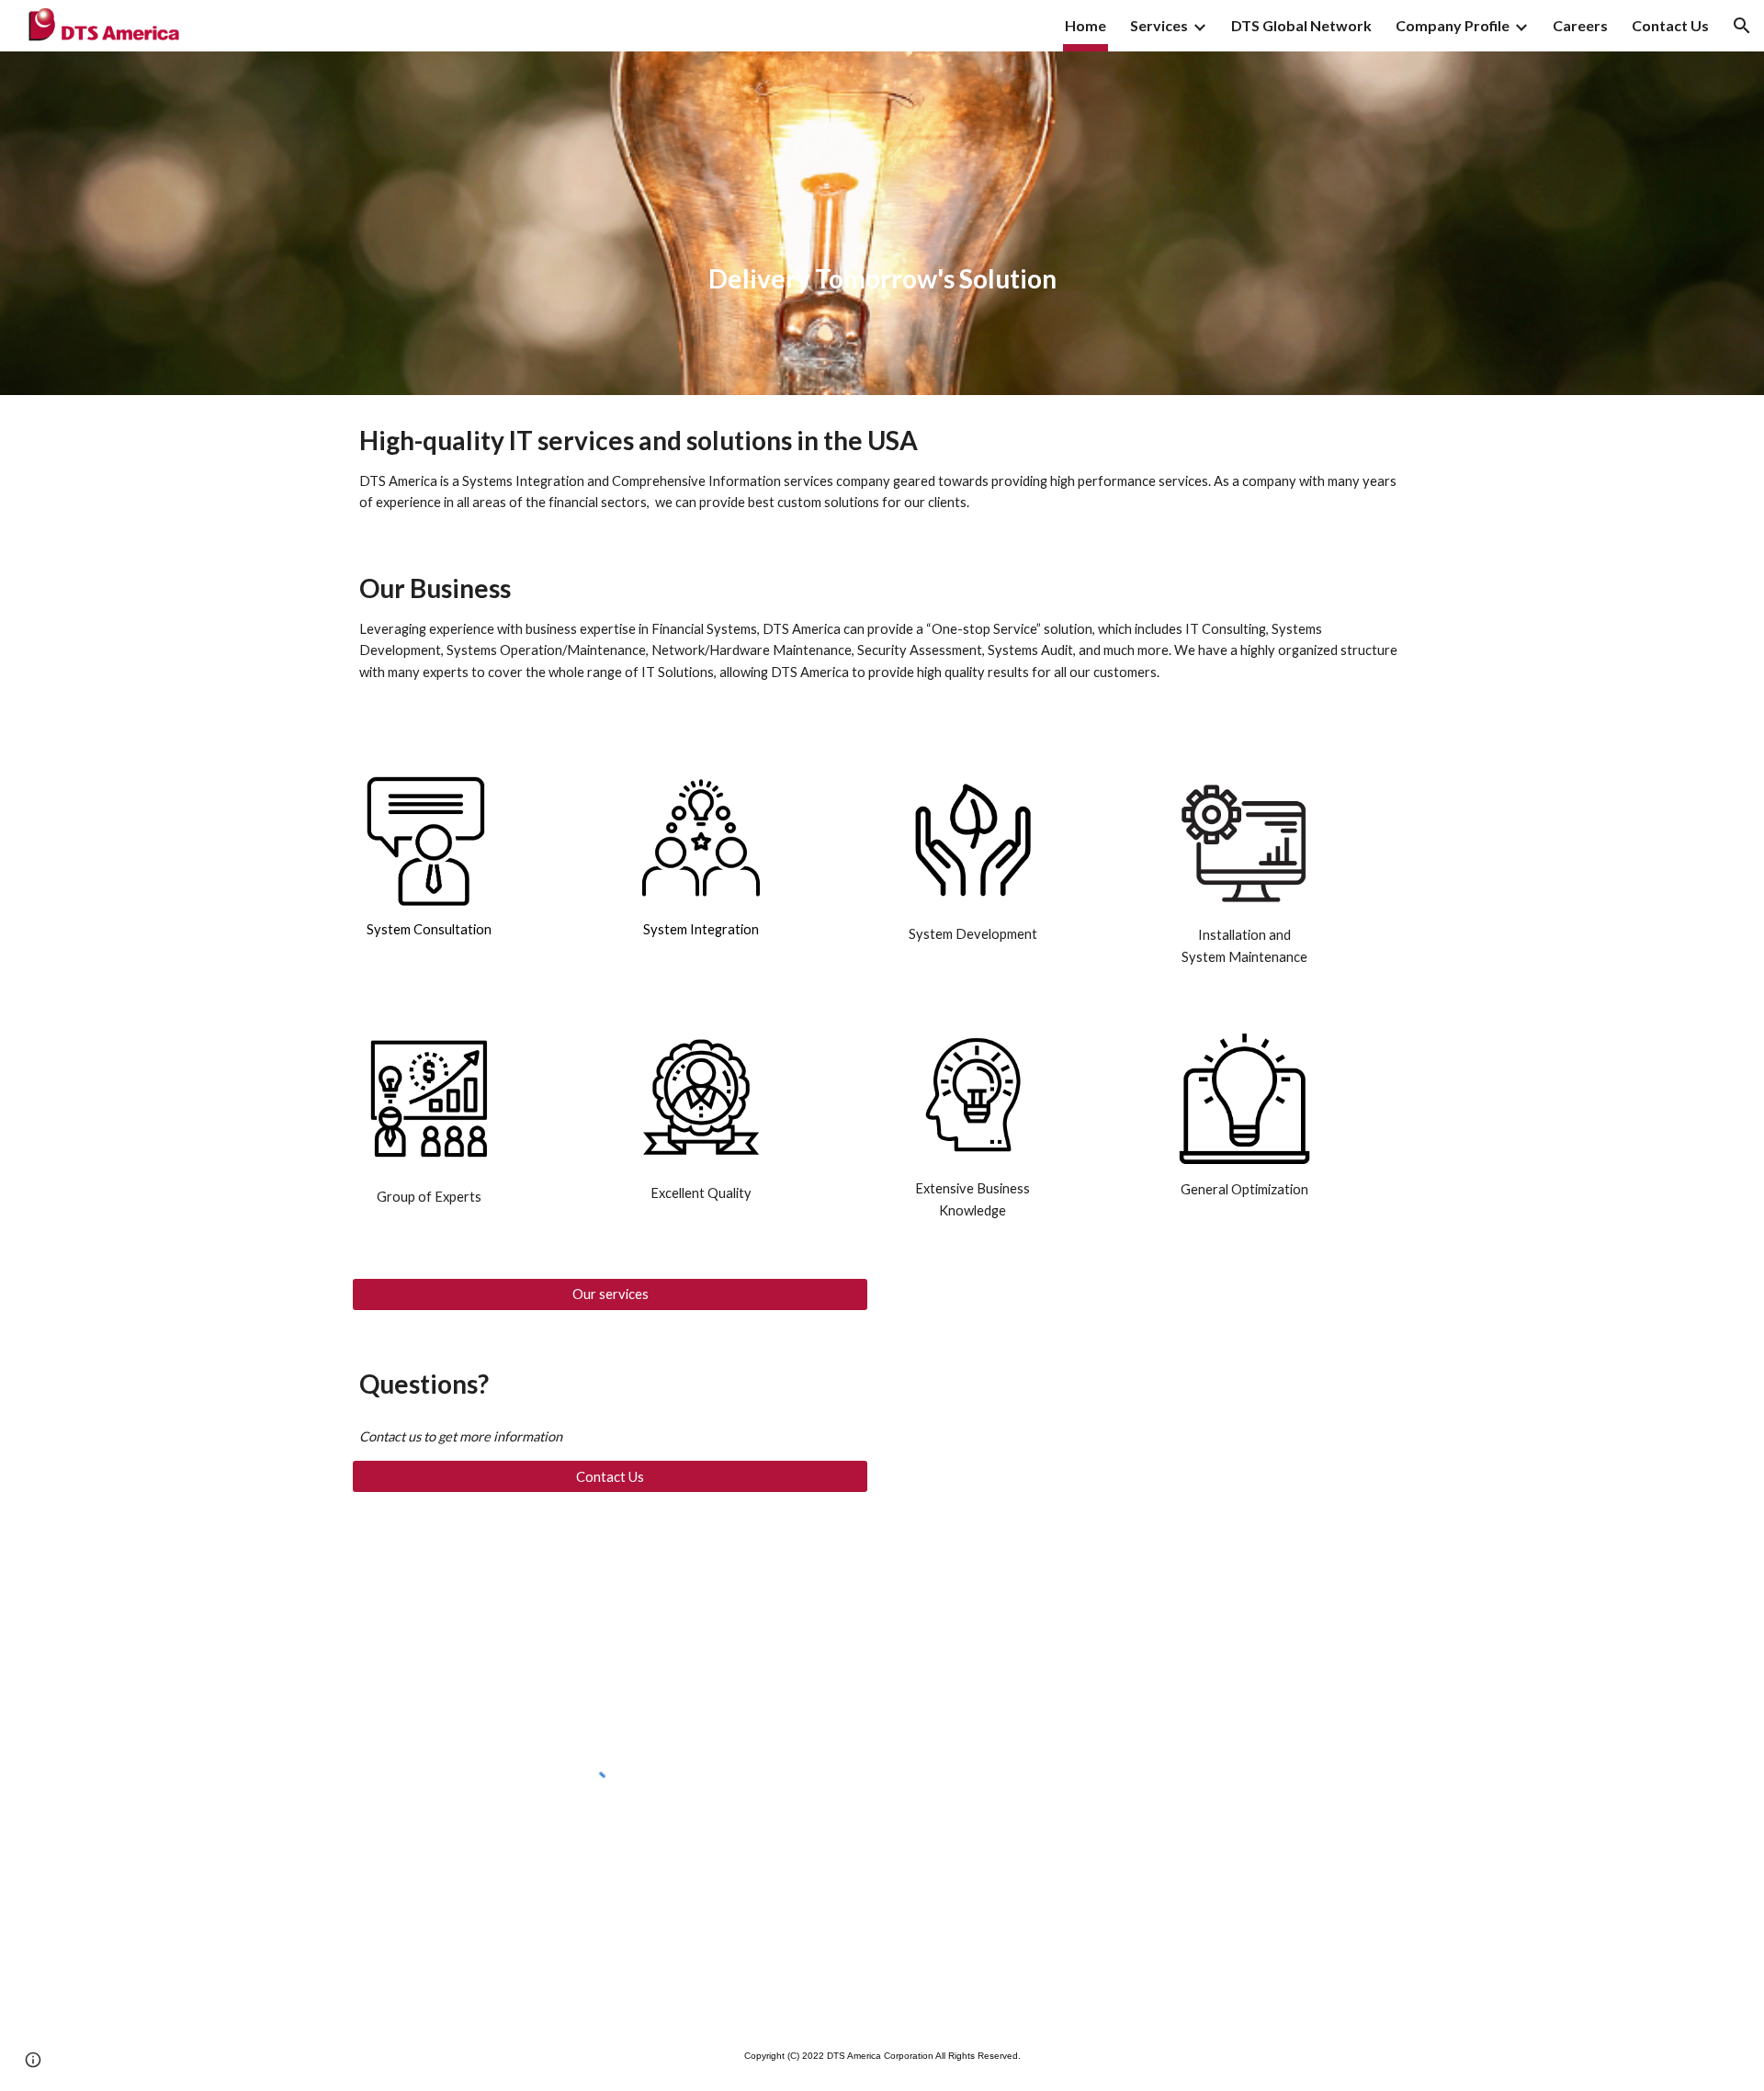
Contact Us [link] (1670, 25)
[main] (882, 224)
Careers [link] (1580, 25)
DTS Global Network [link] (1301, 25)
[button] (1742, 26)
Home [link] (1086, 25)
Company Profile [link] (1453, 25)
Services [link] (1159, 25)
